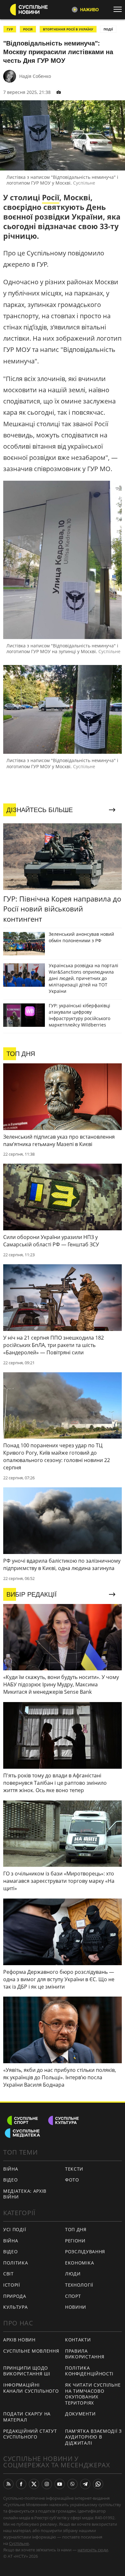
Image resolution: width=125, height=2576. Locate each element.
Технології (79, 2285)
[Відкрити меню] (119, 9)
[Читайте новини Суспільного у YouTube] (60, 2484)
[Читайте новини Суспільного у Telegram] (85, 2484)
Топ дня (76, 2229)
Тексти (74, 2169)
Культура (16, 2307)
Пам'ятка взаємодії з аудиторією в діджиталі (93, 2437)
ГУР (10, 29)
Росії (51, 197)
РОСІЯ (28, 29)
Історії (12, 2285)
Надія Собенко (35, 76)
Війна (11, 2169)
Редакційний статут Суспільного (30, 2434)
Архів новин (19, 2340)
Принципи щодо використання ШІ (27, 2371)
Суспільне (19, 2543)
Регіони (75, 2241)
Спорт (73, 2296)
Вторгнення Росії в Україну (68, 29)
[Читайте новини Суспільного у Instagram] (47, 2484)
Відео (11, 2180)
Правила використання (85, 2354)
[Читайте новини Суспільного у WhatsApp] (98, 2484)
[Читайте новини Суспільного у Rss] (8, 2484)
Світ (8, 2274)
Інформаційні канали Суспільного (31, 2388)
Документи (80, 2414)
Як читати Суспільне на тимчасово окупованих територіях (93, 2394)
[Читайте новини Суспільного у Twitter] (34, 2484)
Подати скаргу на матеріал (27, 2417)
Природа (15, 2296)
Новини (76, 2307)
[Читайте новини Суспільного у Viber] (72, 2484)
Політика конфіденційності (89, 2371)
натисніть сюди (93, 2550)
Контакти (78, 2340)
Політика (16, 2263)
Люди (73, 2274)
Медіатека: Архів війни (25, 2194)
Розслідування (85, 2252)
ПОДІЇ (108, 29)
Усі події (15, 2229)
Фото (72, 2180)
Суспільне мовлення (31, 2351)
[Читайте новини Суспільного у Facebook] (21, 2484)
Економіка (79, 2263)
